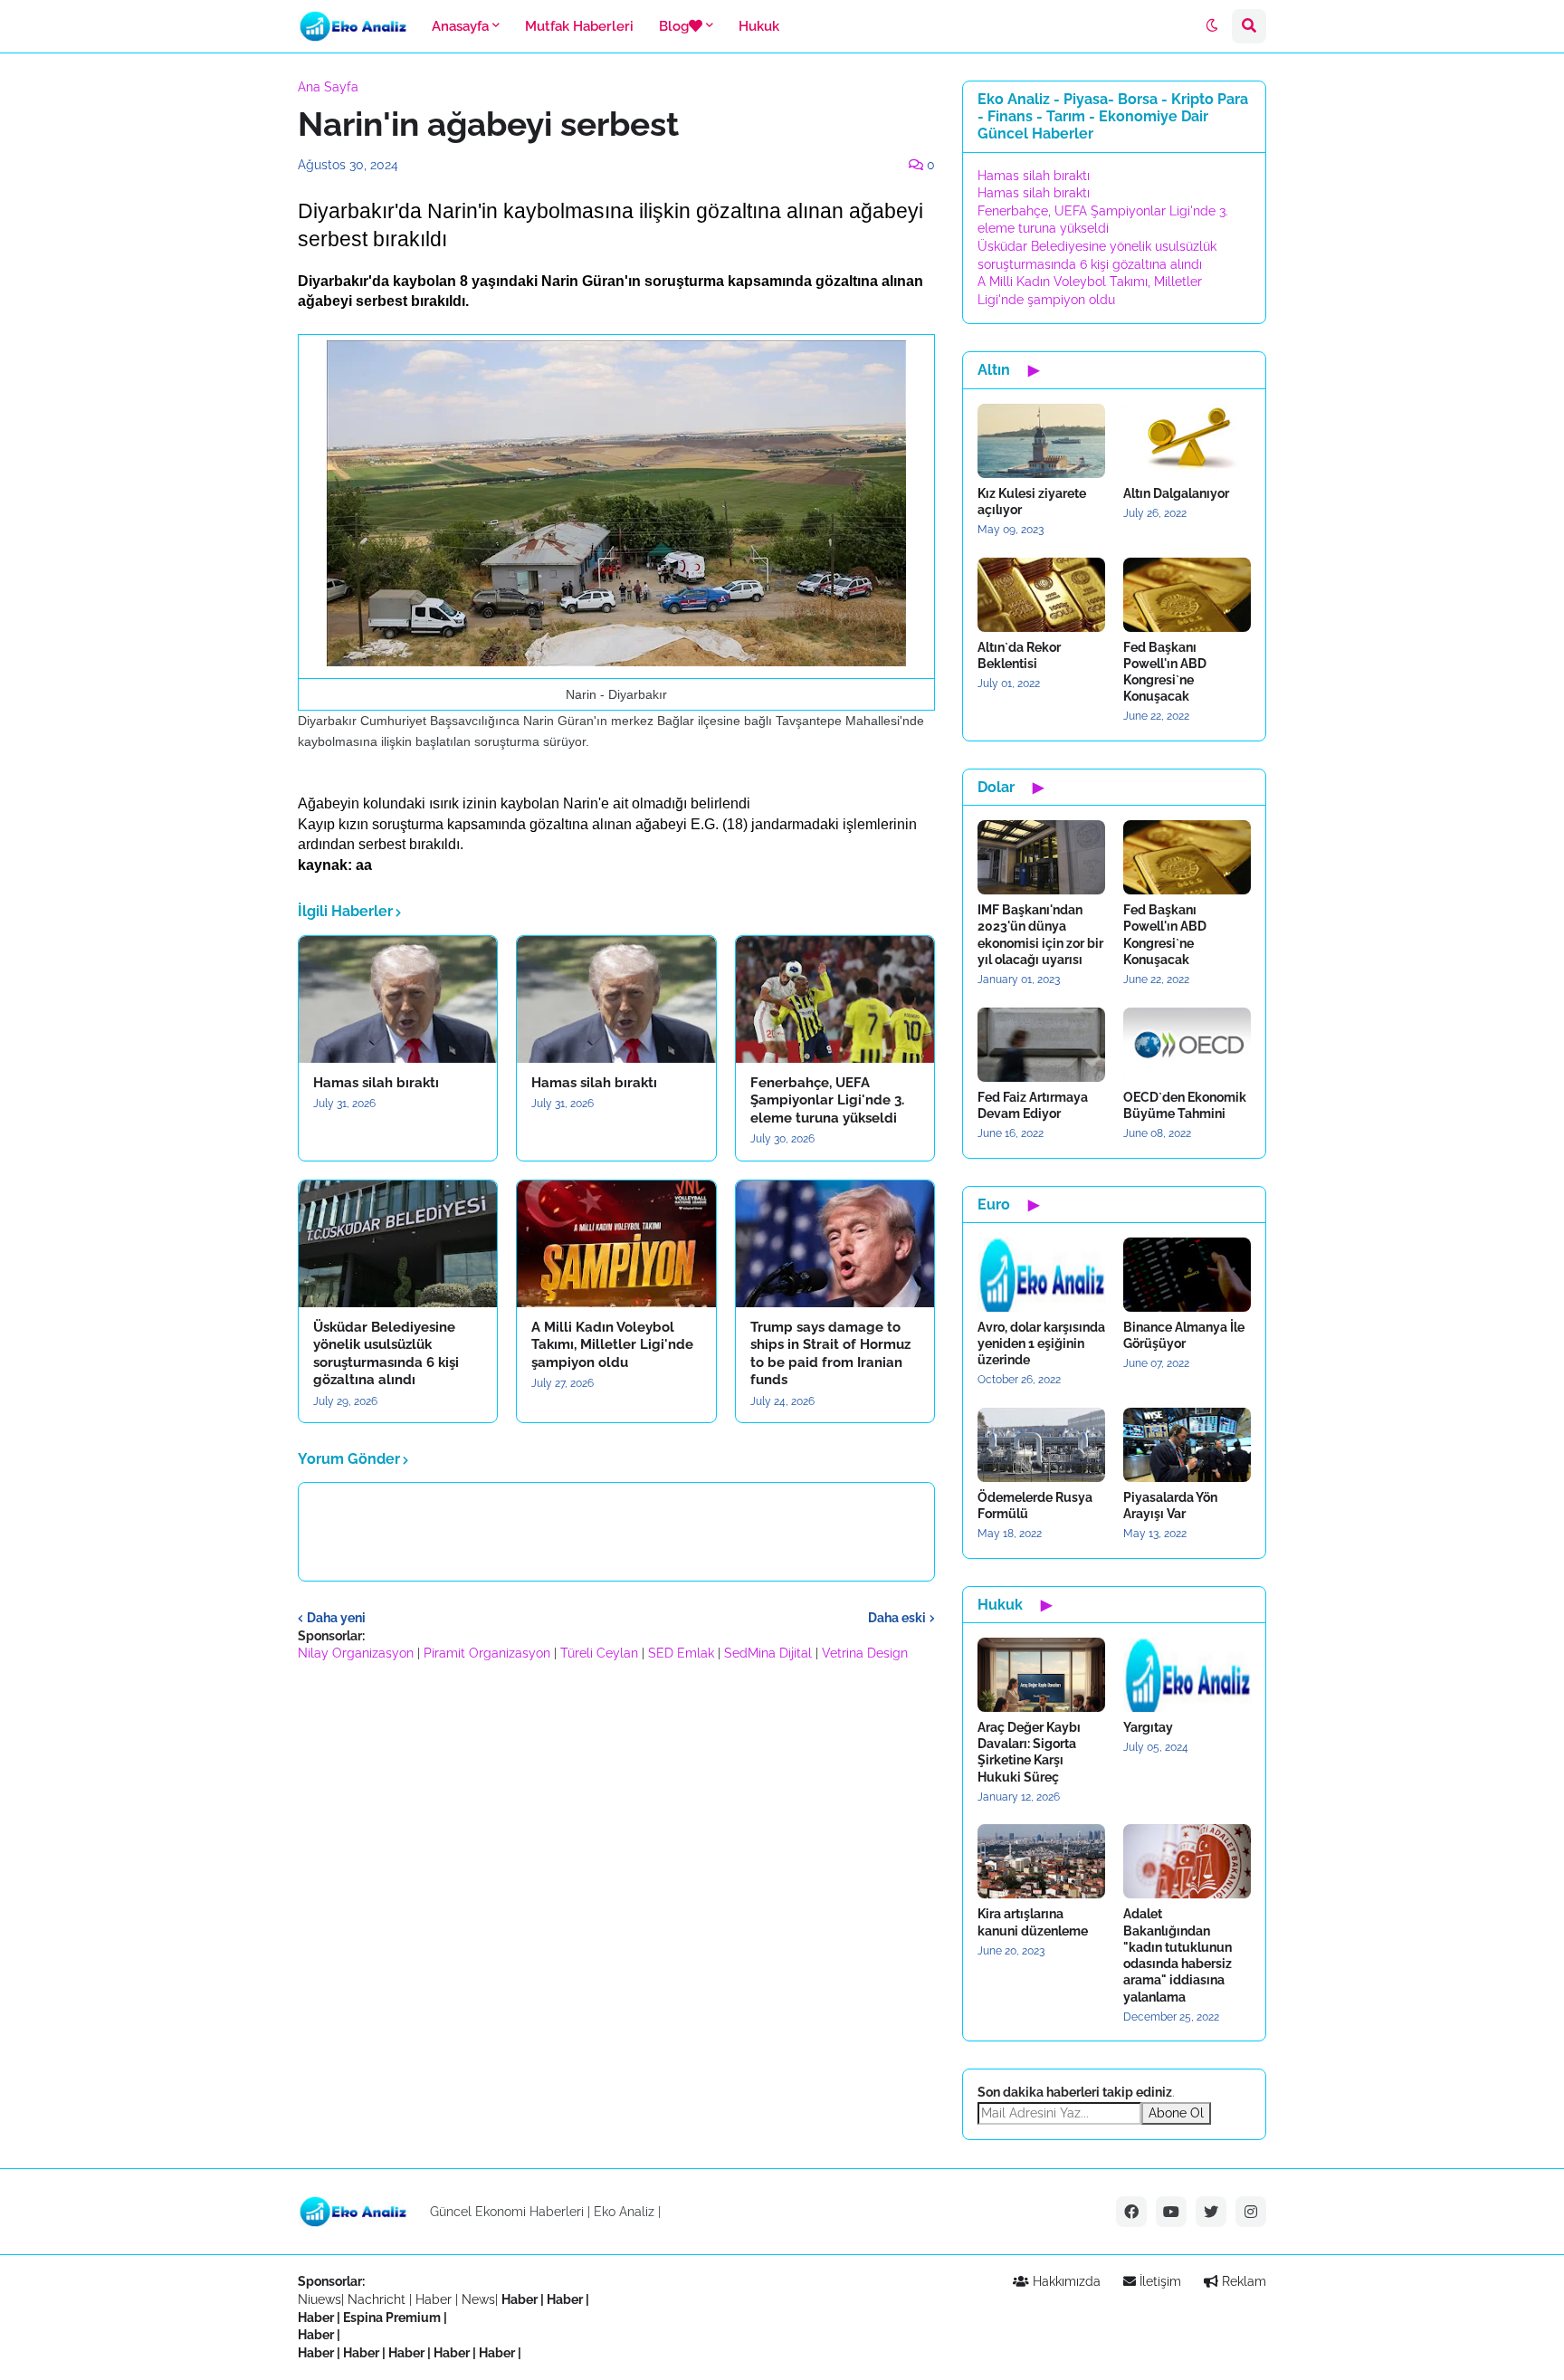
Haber (435, 2299)
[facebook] (1131, 2212)
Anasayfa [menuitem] (460, 26)
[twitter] (1211, 2212)
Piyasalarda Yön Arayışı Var (1170, 1505)
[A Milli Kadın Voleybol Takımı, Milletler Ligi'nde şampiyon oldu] (616, 1244)
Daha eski (897, 1618)
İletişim (1159, 2281)
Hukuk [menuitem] (759, 26)
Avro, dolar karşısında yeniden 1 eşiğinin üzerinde (1041, 1343)
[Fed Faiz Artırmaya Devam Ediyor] (1041, 1045)
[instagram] (1251, 2212)
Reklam (1242, 2281)
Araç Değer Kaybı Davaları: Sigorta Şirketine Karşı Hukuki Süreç (1029, 1752)
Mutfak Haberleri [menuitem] (579, 26)
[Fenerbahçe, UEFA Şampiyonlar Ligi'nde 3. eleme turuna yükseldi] (835, 999)
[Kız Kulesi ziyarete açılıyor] (1041, 441)
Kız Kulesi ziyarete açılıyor (1032, 502)
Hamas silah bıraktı (376, 1083)
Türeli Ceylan (599, 1653)
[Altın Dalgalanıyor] (1187, 441)
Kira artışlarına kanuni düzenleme (1033, 1922)
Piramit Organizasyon (487, 1653)
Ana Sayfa (328, 87)
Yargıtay (1148, 1727)
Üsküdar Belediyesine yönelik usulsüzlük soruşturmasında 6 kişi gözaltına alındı (386, 1354)
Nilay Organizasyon (356, 1653)
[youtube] (1171, 2212)
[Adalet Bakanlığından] (1187, 1861)
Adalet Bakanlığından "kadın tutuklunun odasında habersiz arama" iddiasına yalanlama (1178, 1955)
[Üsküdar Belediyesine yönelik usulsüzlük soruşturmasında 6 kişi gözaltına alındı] (398, 1244)
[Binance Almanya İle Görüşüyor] (1187, 1275)
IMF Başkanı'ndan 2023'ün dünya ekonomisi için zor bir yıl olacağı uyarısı (1040, 935)
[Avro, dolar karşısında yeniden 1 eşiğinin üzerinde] (1041, 1275)
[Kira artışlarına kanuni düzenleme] (1041, 1861)
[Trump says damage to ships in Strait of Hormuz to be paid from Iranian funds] (835, 1244)
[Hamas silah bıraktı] (398, 999)
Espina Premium (392, 2318)
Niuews (319, 2299)
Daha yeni (336, 1618)
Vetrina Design (865, 1653)
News (478, 2299)
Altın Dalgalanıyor (1176, 493)
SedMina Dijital (768, 1653)
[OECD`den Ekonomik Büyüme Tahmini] (1187, 1045)
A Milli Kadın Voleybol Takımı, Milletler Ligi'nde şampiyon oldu (612, 1345)
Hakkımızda (1065, 2281)
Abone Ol (1176, 2113)
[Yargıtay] (1187, 1675)
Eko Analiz (624, 2212)
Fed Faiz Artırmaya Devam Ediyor (1033, 1105)
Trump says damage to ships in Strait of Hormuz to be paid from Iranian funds (830, 1354)
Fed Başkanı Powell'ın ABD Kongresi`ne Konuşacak (1165, 672)
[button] (1212, 26)
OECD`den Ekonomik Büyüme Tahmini (1185, 1105)
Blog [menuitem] (674, 26)
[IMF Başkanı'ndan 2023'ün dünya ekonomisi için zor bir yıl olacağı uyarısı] (1041, 857)
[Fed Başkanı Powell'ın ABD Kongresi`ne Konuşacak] (1187, 595)
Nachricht (378, 2299)
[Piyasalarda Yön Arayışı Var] (1187, 1445)
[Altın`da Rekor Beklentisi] (1041, 595)
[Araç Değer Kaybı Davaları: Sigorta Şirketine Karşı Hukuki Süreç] (1041, 1675)
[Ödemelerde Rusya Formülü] (1041, 1445)
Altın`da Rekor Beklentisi (1019, 655)
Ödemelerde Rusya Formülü (1035, 1505)
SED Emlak (681, 1653)
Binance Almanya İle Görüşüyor (1184, 1335)
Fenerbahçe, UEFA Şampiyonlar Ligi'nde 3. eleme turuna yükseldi (827, 1100)
